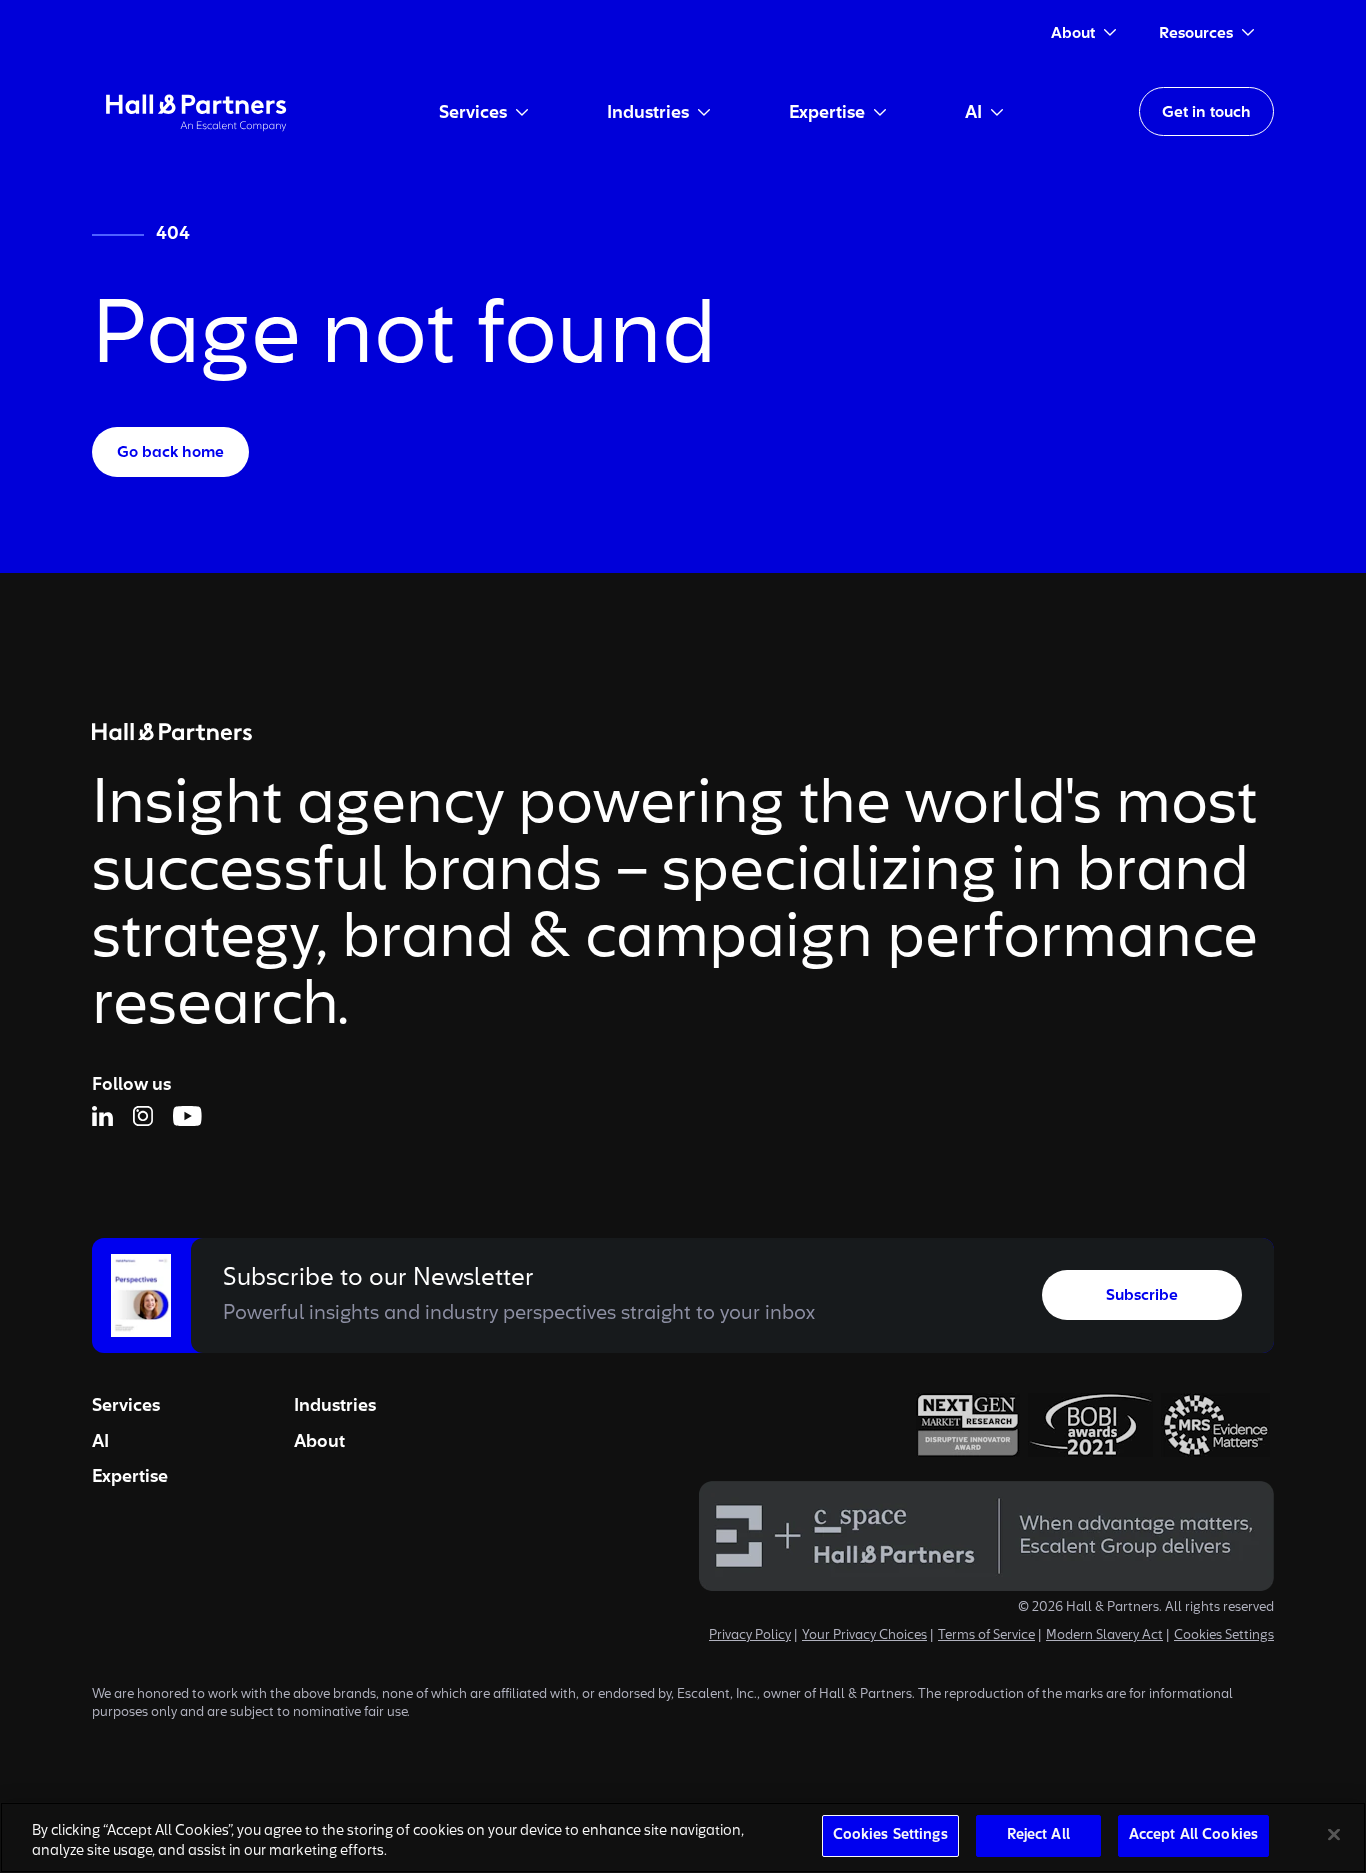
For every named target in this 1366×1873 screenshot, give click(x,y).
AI (100, 1442)
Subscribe (1142, 1296)
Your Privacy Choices (864, 1636)
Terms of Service (986, 1636)
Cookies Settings (1224, 1636)
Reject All (1038, 1835)
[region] (683, 1837)
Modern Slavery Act (1104, 1636)
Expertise (130, 1477)
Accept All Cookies (1193, 1835)
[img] (196, 111)
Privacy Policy (750, 1636)
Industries (335, 1406)
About (319, 1442)
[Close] (1334, 1834)
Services (126, 1406)
